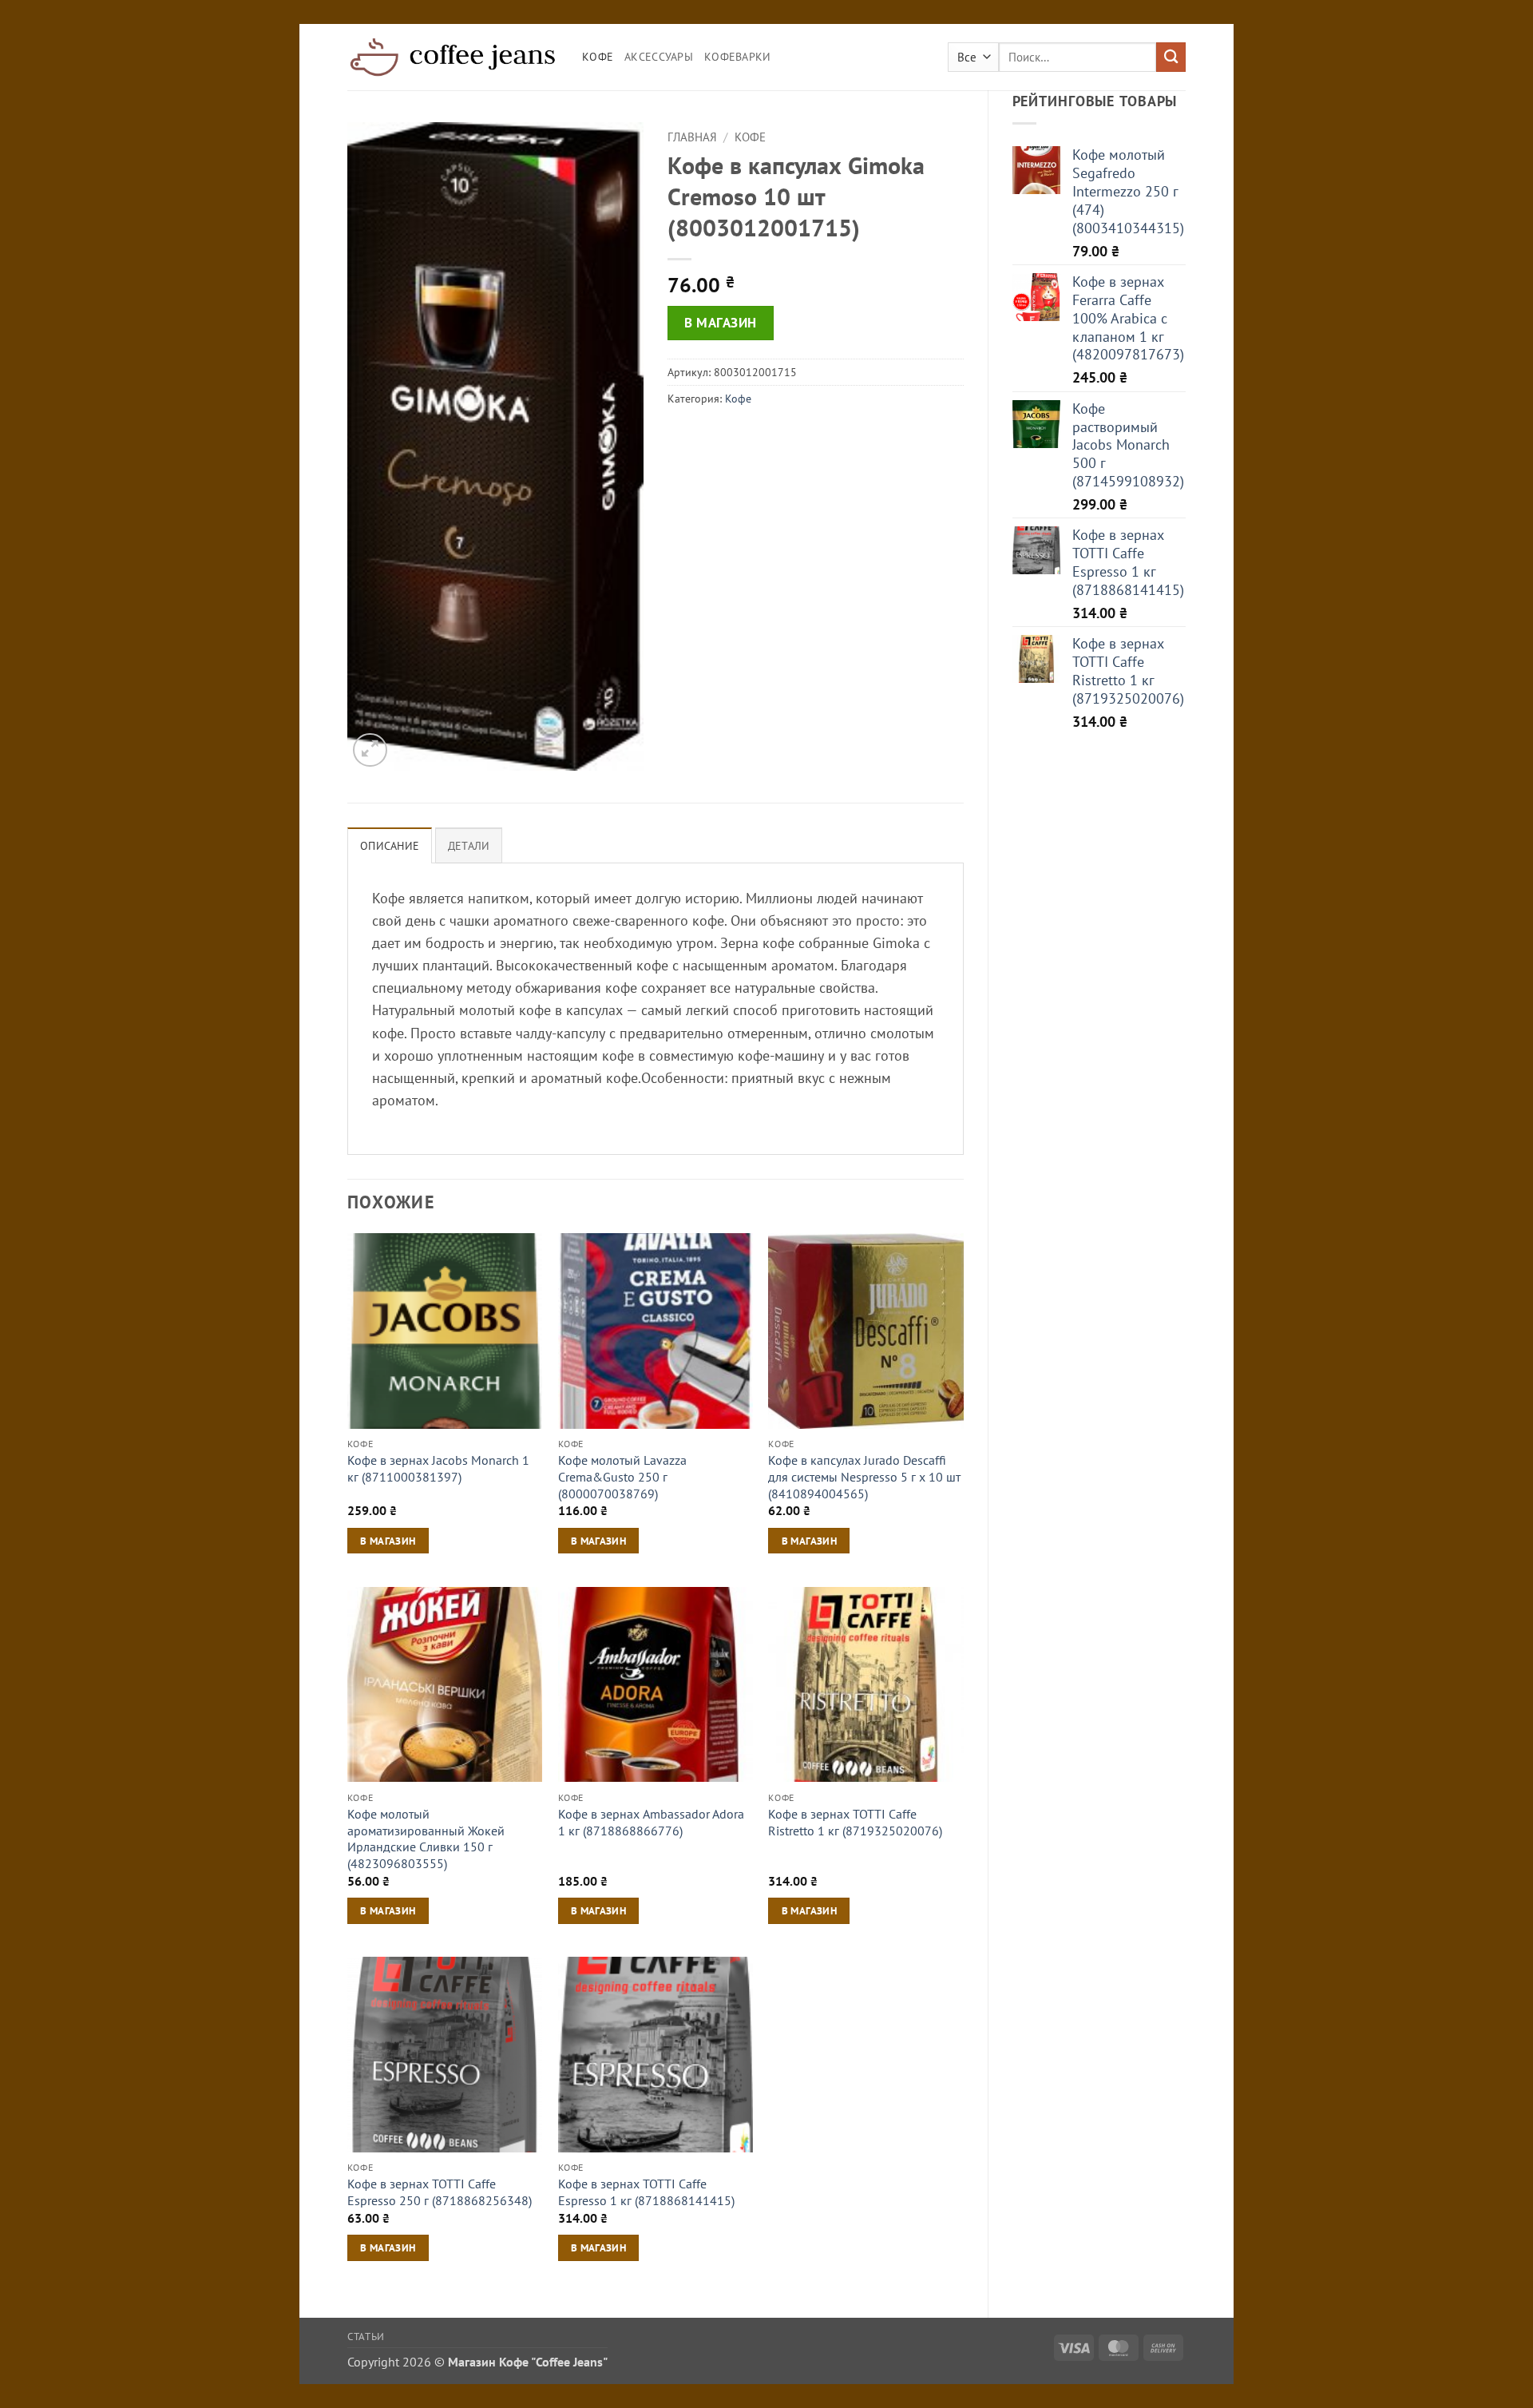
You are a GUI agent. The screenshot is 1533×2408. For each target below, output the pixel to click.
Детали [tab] (469, 846)
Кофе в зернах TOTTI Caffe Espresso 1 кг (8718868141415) (646, 2192)
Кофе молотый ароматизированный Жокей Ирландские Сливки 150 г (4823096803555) (426, 1839)
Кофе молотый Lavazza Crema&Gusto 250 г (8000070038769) (622, 1476)
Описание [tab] (390, 846)
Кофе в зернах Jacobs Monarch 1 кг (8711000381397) (438, 1468)
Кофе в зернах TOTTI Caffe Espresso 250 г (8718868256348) (440, 2192)
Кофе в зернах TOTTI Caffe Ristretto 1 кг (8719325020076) (855, 1822)
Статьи (366, 2336)
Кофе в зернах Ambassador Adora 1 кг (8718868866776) (651, 1822)
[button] (370, 750)
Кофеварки (738, 57)
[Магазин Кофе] (453, 57)
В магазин (721, 323)
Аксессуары (659, 57)
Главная (692, 137)
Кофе (598, 57)
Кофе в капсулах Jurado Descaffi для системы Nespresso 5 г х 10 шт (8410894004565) (864, 1476)
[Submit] (1171, 57)
